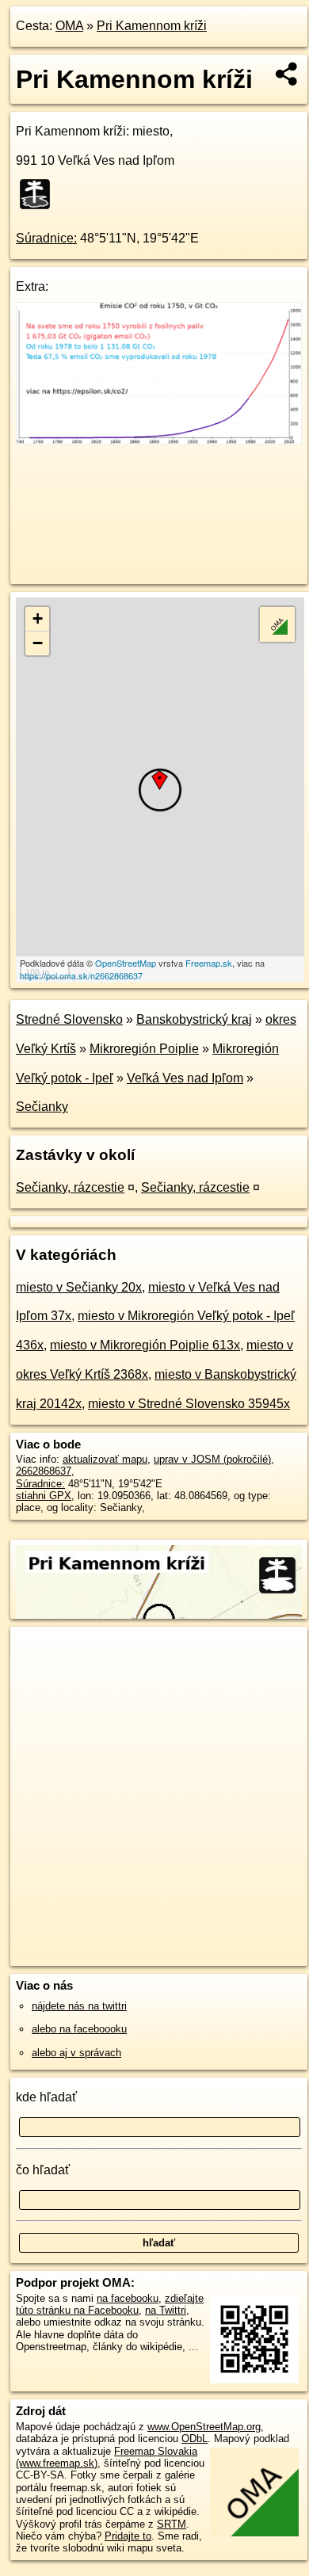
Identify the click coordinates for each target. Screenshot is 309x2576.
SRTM (172, 2524)
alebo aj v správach (76, 2053)
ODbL (195, 2439)
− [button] (38, 643)
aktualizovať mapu (105, 1459)
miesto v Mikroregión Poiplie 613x (145, 1345)
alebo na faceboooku (79, 2029)
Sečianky (42, 1107)
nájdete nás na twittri (79, 2006)
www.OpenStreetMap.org (204, 2427)
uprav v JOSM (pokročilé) (212, 1459)
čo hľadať (43, 2170)
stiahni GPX (44, 1496)
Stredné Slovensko (69, 1019)
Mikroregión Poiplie (144, 1049)
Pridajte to (128, 2536)
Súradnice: (46, 238)
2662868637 (44, 1471)
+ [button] (38, 618)
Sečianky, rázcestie (70, 1187)
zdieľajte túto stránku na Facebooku (110, 2304)
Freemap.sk (209, 963)
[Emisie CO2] (159, 440)
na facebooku (128, 2298)
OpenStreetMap (126, 963)
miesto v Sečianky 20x (79, 1287)
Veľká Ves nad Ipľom (185, 1078)
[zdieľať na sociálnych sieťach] (287, 74)
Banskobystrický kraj (194, 1019)
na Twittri (166, 2310)
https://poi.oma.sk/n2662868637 (81, 975)
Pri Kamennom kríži (152, 26)
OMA (69, 26)
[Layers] (277, 624)
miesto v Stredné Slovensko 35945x (189, 1404)
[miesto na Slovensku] (40, 194)
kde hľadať (46, 2097)
